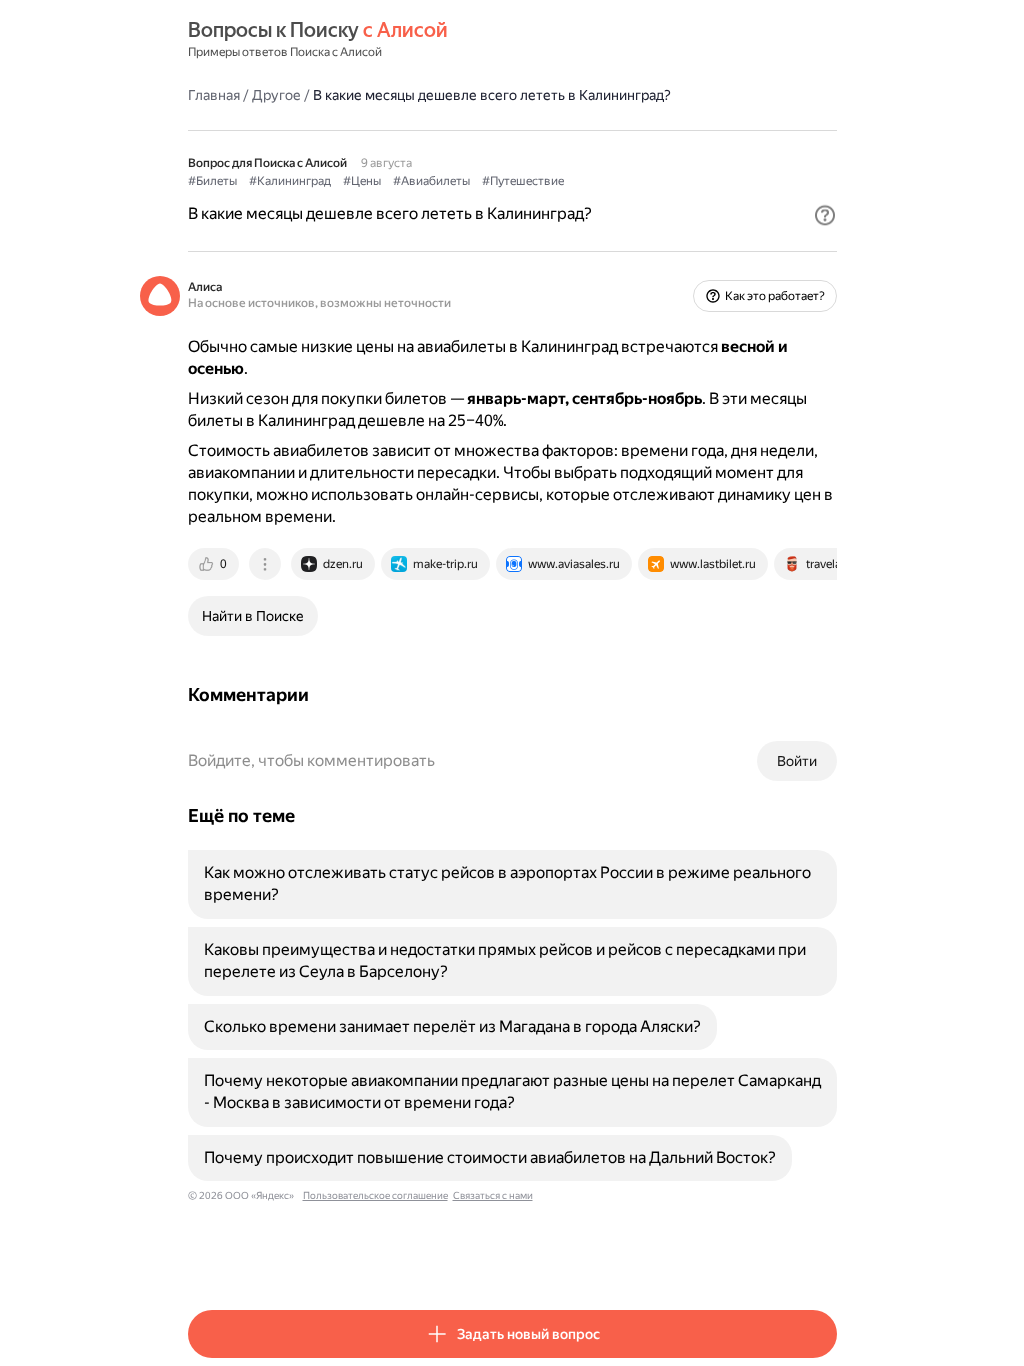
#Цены (362, 181)
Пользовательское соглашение (375, 1195)
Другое (276, 95)
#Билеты (212, 181)
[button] (825, 215)
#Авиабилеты (431, 181)
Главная (214, 95)
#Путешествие (523, 181)
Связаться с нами (493, 1195)
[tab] (215, 564)
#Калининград (290, 181)
